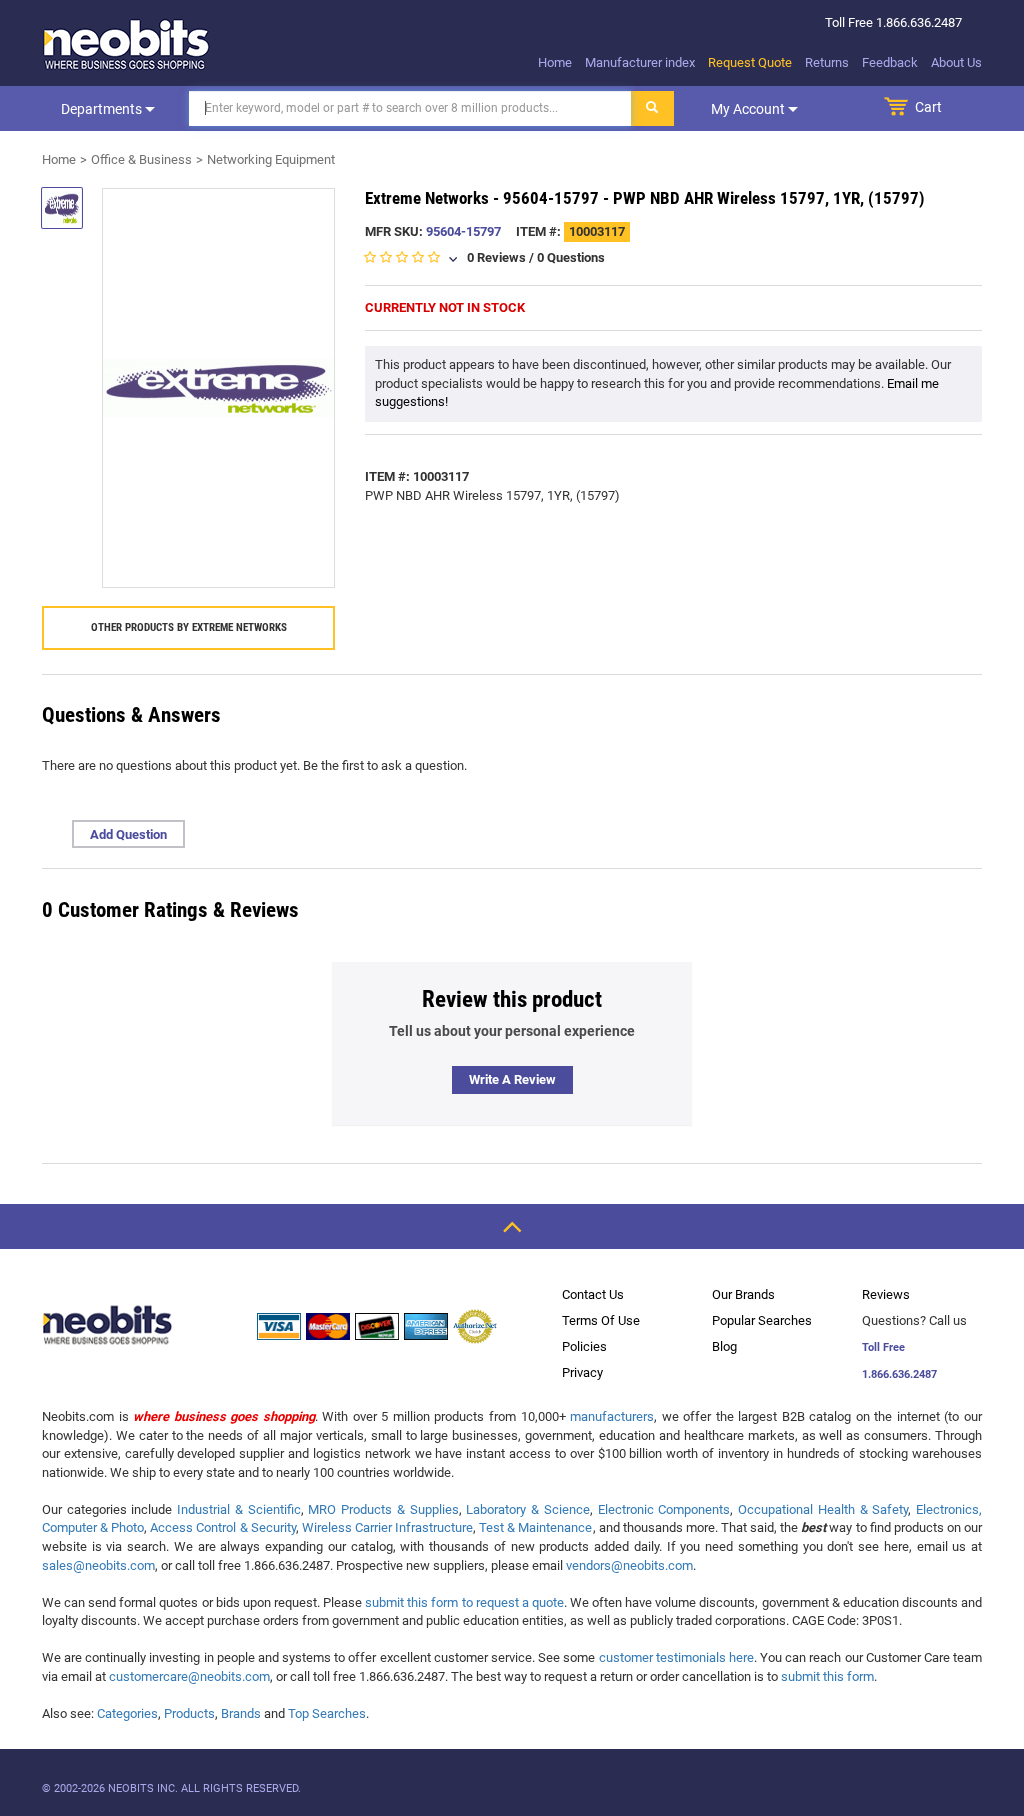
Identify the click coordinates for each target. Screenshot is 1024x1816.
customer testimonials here (676, 1657)
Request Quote (750, 62)
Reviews (886, 1294)
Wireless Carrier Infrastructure (387, 1527)
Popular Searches (762, 1320)
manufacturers (612, 1416)
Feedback (890, 62)
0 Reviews (496, 257)
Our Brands (743, 1294)
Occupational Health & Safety (823, 1509)
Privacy (582, 1372)
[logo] (127, 44)
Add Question (128, 834)
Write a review (512, 1079)
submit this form (827, 1676)
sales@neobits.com (98, 1565)
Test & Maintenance (535, 1527)
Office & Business (141, 159)
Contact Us (593, 1294)
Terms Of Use (601, 1320)
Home (555, 62)
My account (749, 109)
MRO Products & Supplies (383, 1509)
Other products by (189, 627)
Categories (127, 1713)
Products (189, 1713)
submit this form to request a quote (464, 1602)
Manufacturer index (640, 62)
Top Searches (327, 1713)
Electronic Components (664, 1509)
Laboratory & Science (527, 1509)
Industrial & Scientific (238, 1509)
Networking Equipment (271, 159)
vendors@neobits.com (629, 1565)
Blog (724, 1346)
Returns (827, 62)
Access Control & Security (222, 1527)
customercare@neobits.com (189, 1676)
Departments (103, 109)
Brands (241, 1713)
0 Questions (571, 257)
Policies (584, 1346)
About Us (956, 62)
